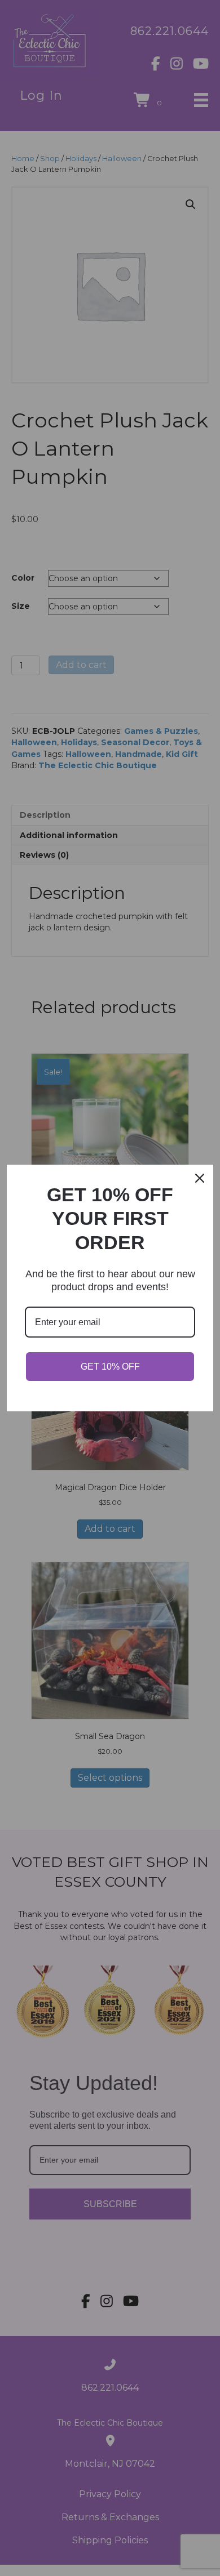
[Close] (200, 1178)
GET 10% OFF (110, 1367)
